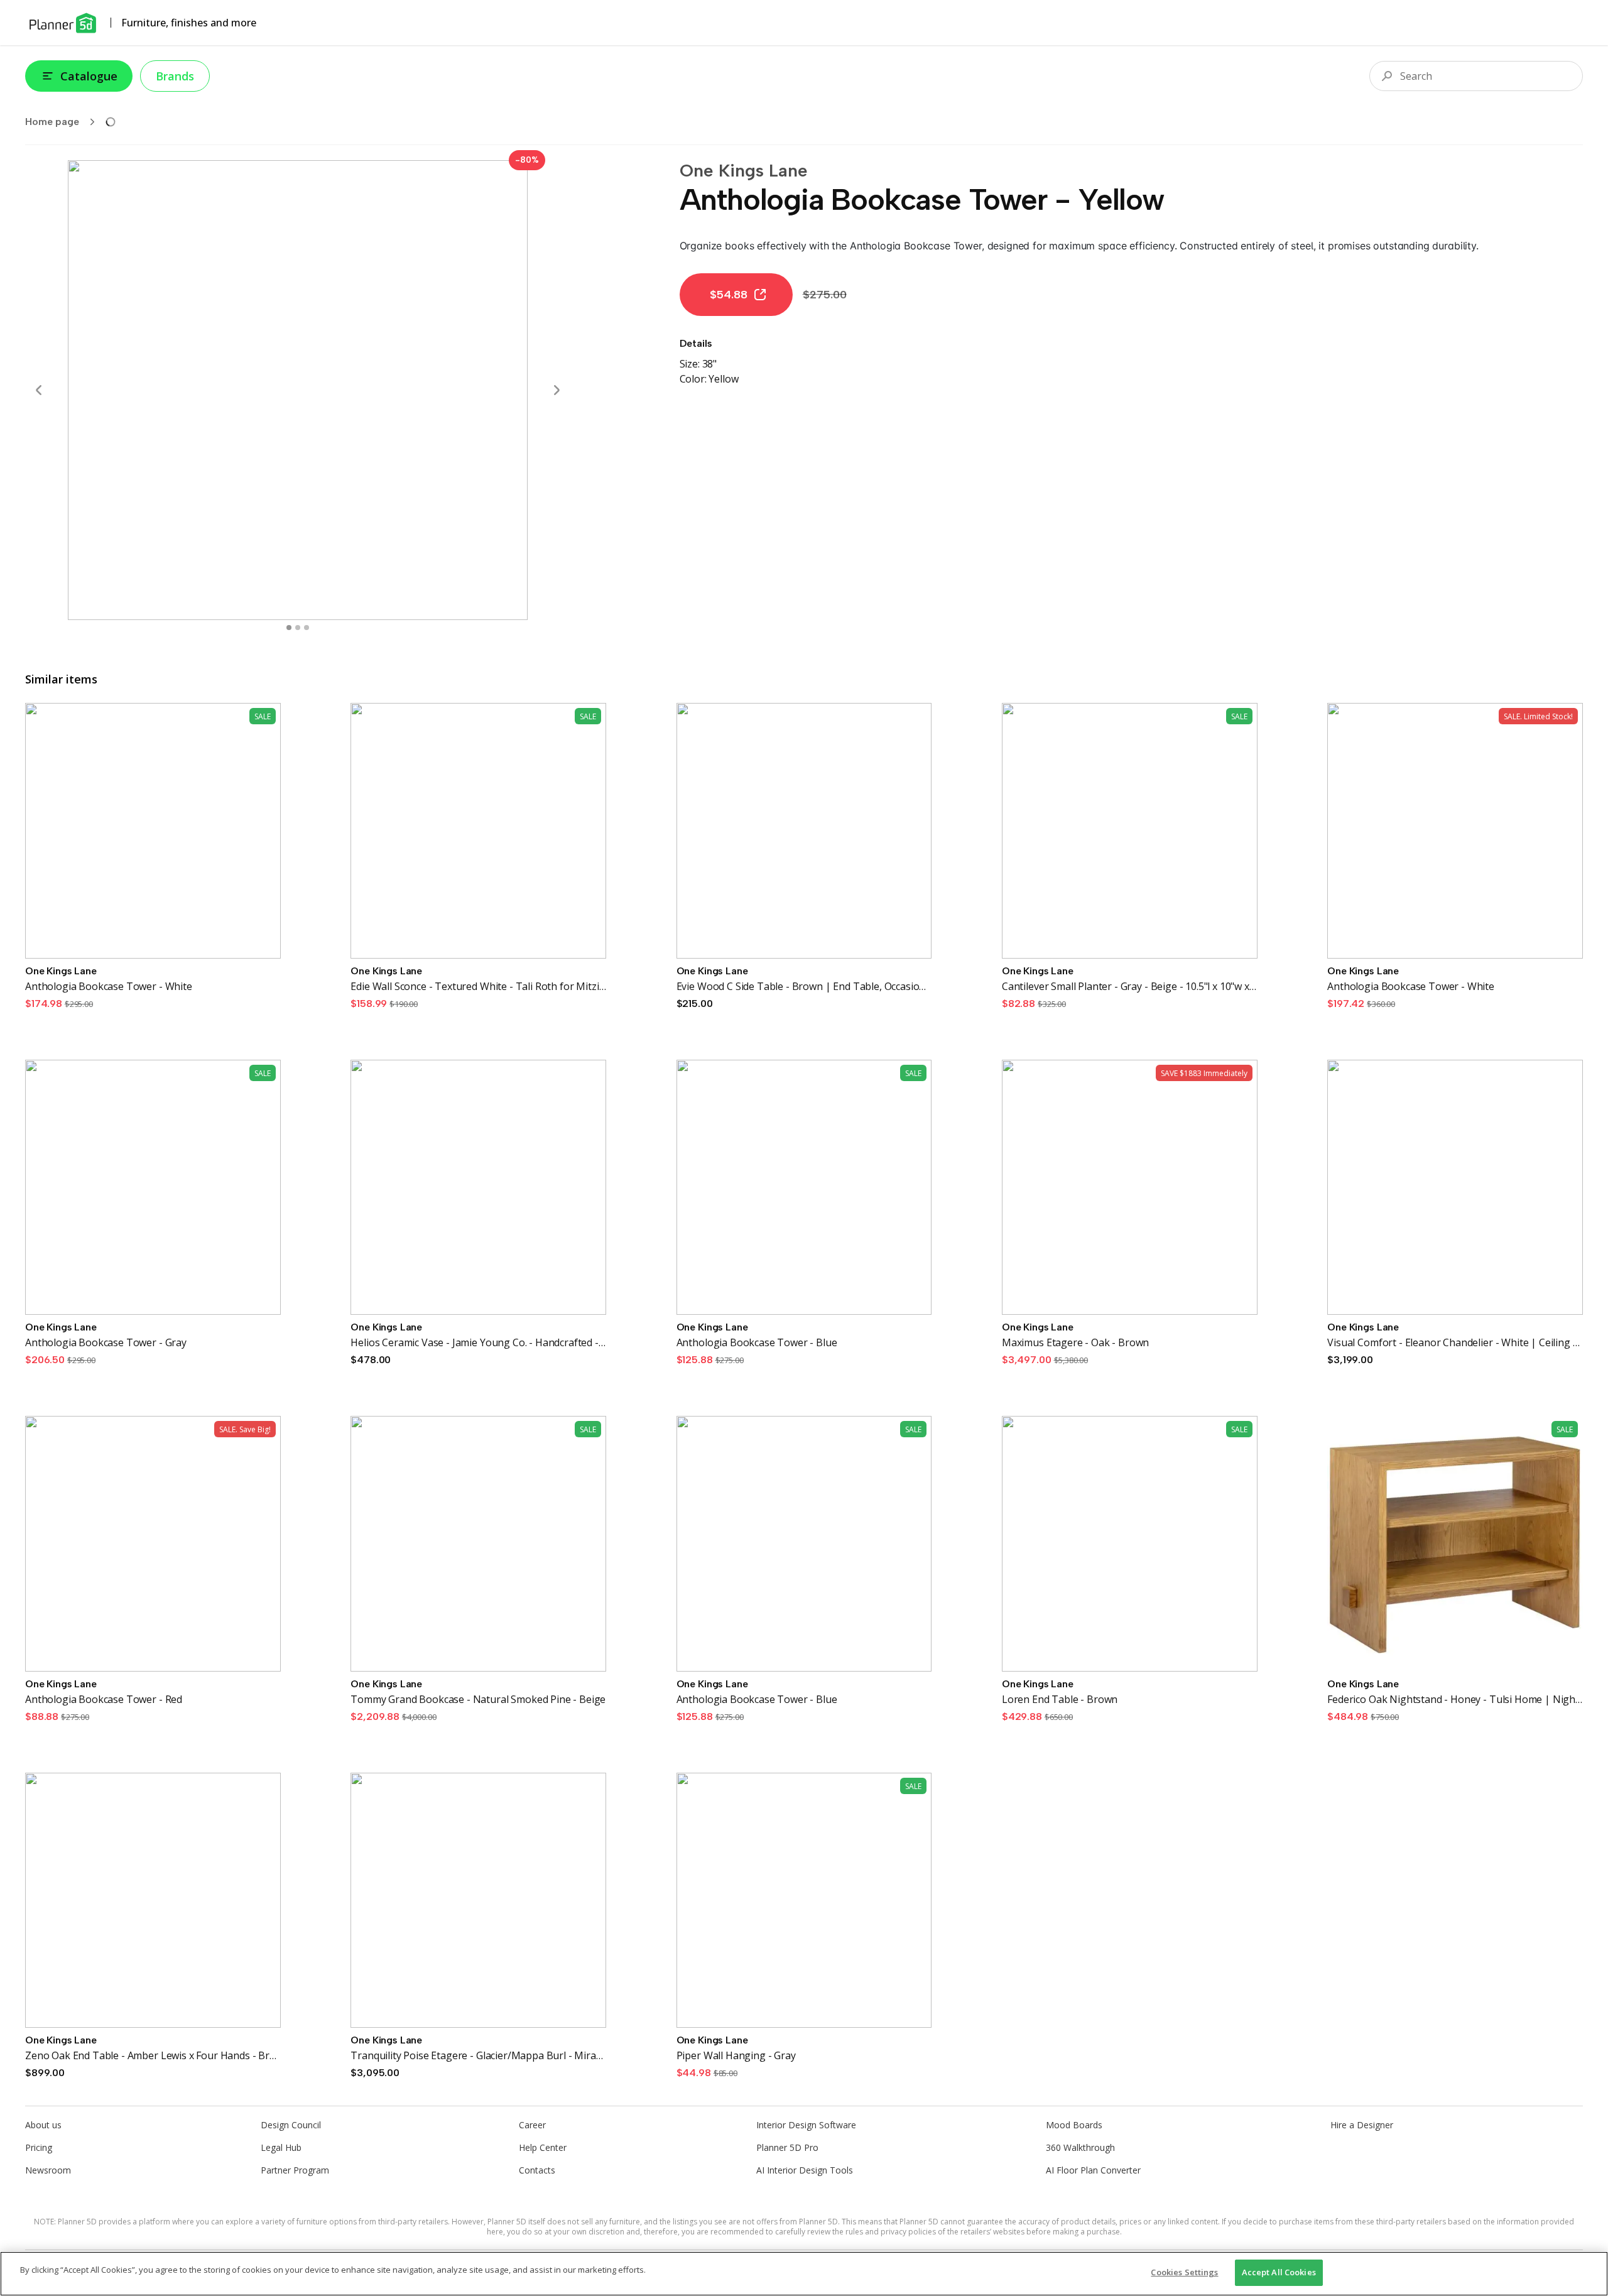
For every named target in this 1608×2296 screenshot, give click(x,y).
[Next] (557, 390)
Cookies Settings (1184, 2272)
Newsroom (48, 2170)
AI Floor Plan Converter (1093, 2170)
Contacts (537, 2170)
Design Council (291, 2125)
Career (532, 2125)
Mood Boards (1074, 2125)
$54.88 (729, 295)
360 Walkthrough (1080, 2147)
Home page (52, 122)
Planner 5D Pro (787, 2147)
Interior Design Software (806, 2125)
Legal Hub (281, 2147)
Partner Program (295, 2170)
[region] (804, 2274)
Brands (175, 76)
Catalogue (89, 76)
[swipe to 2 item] (307, 628)
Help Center (543, 2147)
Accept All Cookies (1279, 2272)
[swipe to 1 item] (298, 628)
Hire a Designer (1362, 2125)
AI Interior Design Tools (805, 2170)
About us (43, 2125)
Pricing (39, 2147)
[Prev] (39, 390)
